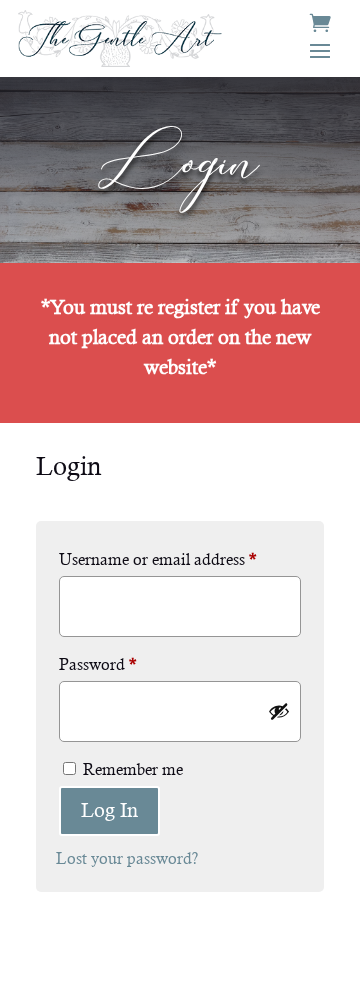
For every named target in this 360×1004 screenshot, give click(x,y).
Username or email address (158, 559)
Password (98, 664)
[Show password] (279, 711)
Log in (109, 810)
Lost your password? (127, 858)
